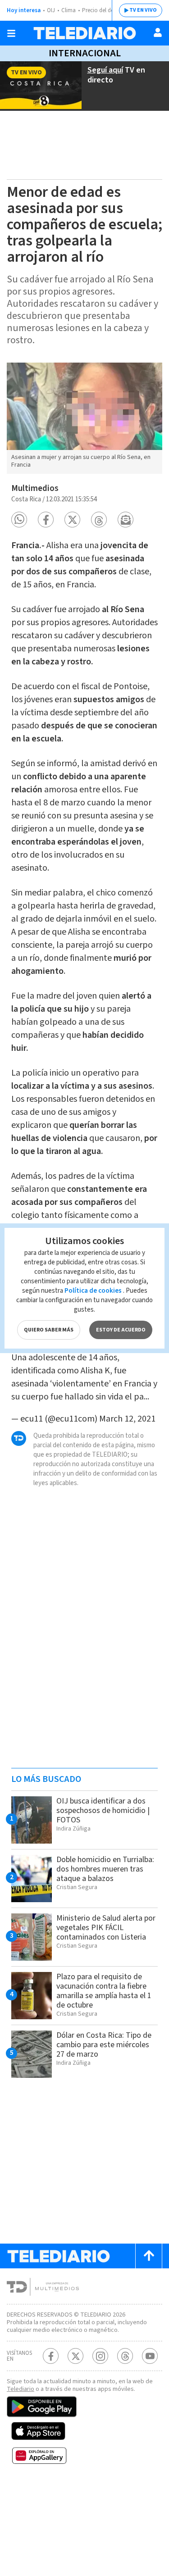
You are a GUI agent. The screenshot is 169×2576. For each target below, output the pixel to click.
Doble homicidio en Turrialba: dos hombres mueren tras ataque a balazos (105, 1869)
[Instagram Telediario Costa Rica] (100, 2356)
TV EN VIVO (143, 10)
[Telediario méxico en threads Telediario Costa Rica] (125, 2356)
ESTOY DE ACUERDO (121, 1330)
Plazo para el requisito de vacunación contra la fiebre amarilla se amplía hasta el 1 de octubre (104, 1991)
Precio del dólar (101, 10)
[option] (84, 418)
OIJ (51, 10)
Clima (69, 10)
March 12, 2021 (127, 1419)
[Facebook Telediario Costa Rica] (51, 2356)
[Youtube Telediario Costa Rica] (150, 2356)
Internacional (85, 53)
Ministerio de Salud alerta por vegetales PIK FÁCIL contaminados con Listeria (106, 1928)
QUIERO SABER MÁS (49, 1330)
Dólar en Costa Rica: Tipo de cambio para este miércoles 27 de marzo (104, 2045)
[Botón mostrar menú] (11, 33)
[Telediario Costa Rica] (85, 33)
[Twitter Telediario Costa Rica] (75, 2356)
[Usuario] (158, 32)
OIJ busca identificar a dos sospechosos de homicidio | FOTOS (103, 1810)
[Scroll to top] (149, 2256)
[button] (19, 520)
